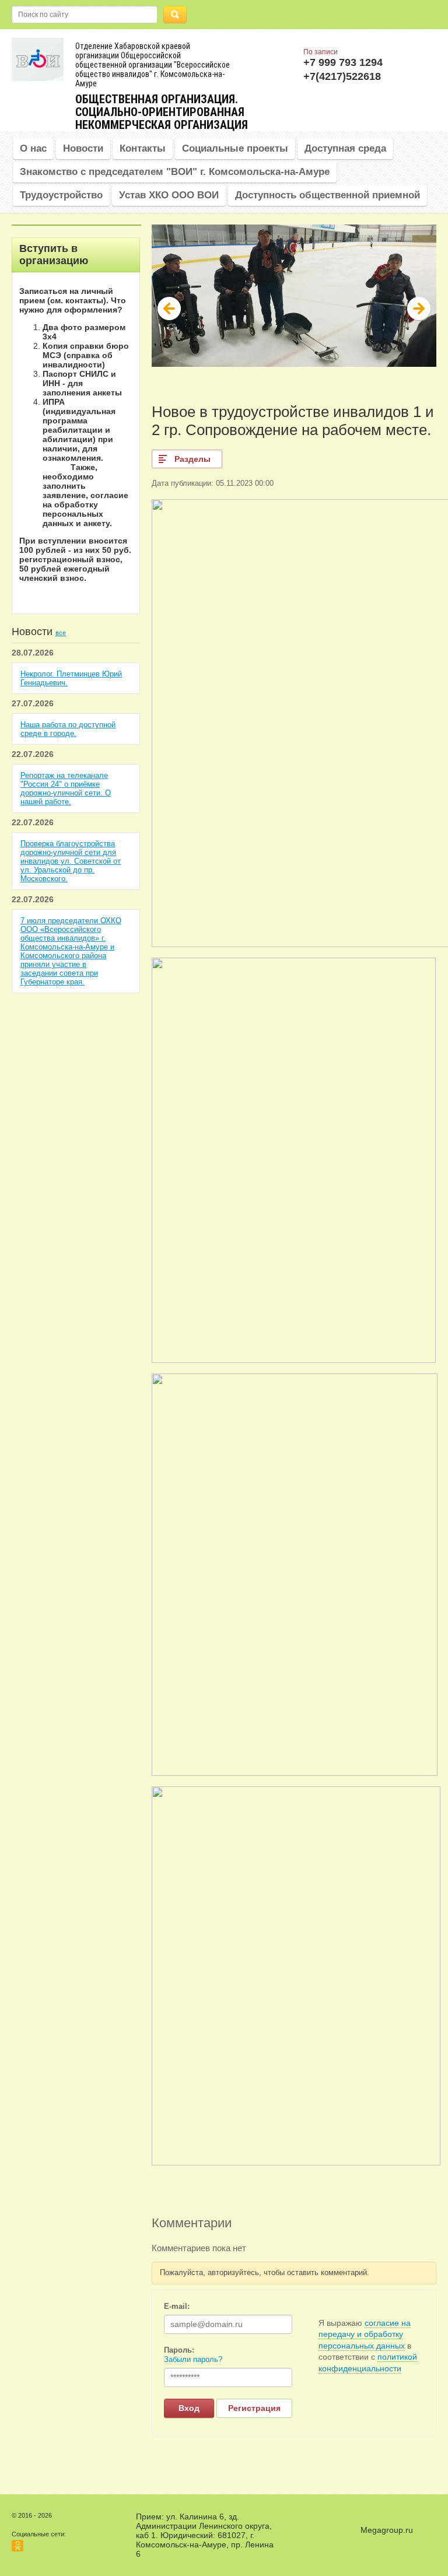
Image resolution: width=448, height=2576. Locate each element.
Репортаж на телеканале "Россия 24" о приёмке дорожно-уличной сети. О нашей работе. (66, 788)
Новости (83, 148)
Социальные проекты (235, 148)
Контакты (143, 148)
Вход (189, 2408)
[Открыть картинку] (294, 1360)
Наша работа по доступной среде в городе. (68, 729)
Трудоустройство (61, 195)
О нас (33, 148)
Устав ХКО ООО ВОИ (169, 195)
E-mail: (177, 2306)
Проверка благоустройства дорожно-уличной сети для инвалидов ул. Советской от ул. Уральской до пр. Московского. (71, 861)
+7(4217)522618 (342, 76)
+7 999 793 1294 (343, 62)
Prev (169, 309)
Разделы (192, 459)
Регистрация (254, 2408)
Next (419, 309)
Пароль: (179, 2350)
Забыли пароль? (193, 2359)
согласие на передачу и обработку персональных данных (365, 2334)
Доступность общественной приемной (328, 195)
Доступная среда (345, 148)
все (61, 633)
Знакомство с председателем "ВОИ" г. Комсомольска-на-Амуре (175, 172)
